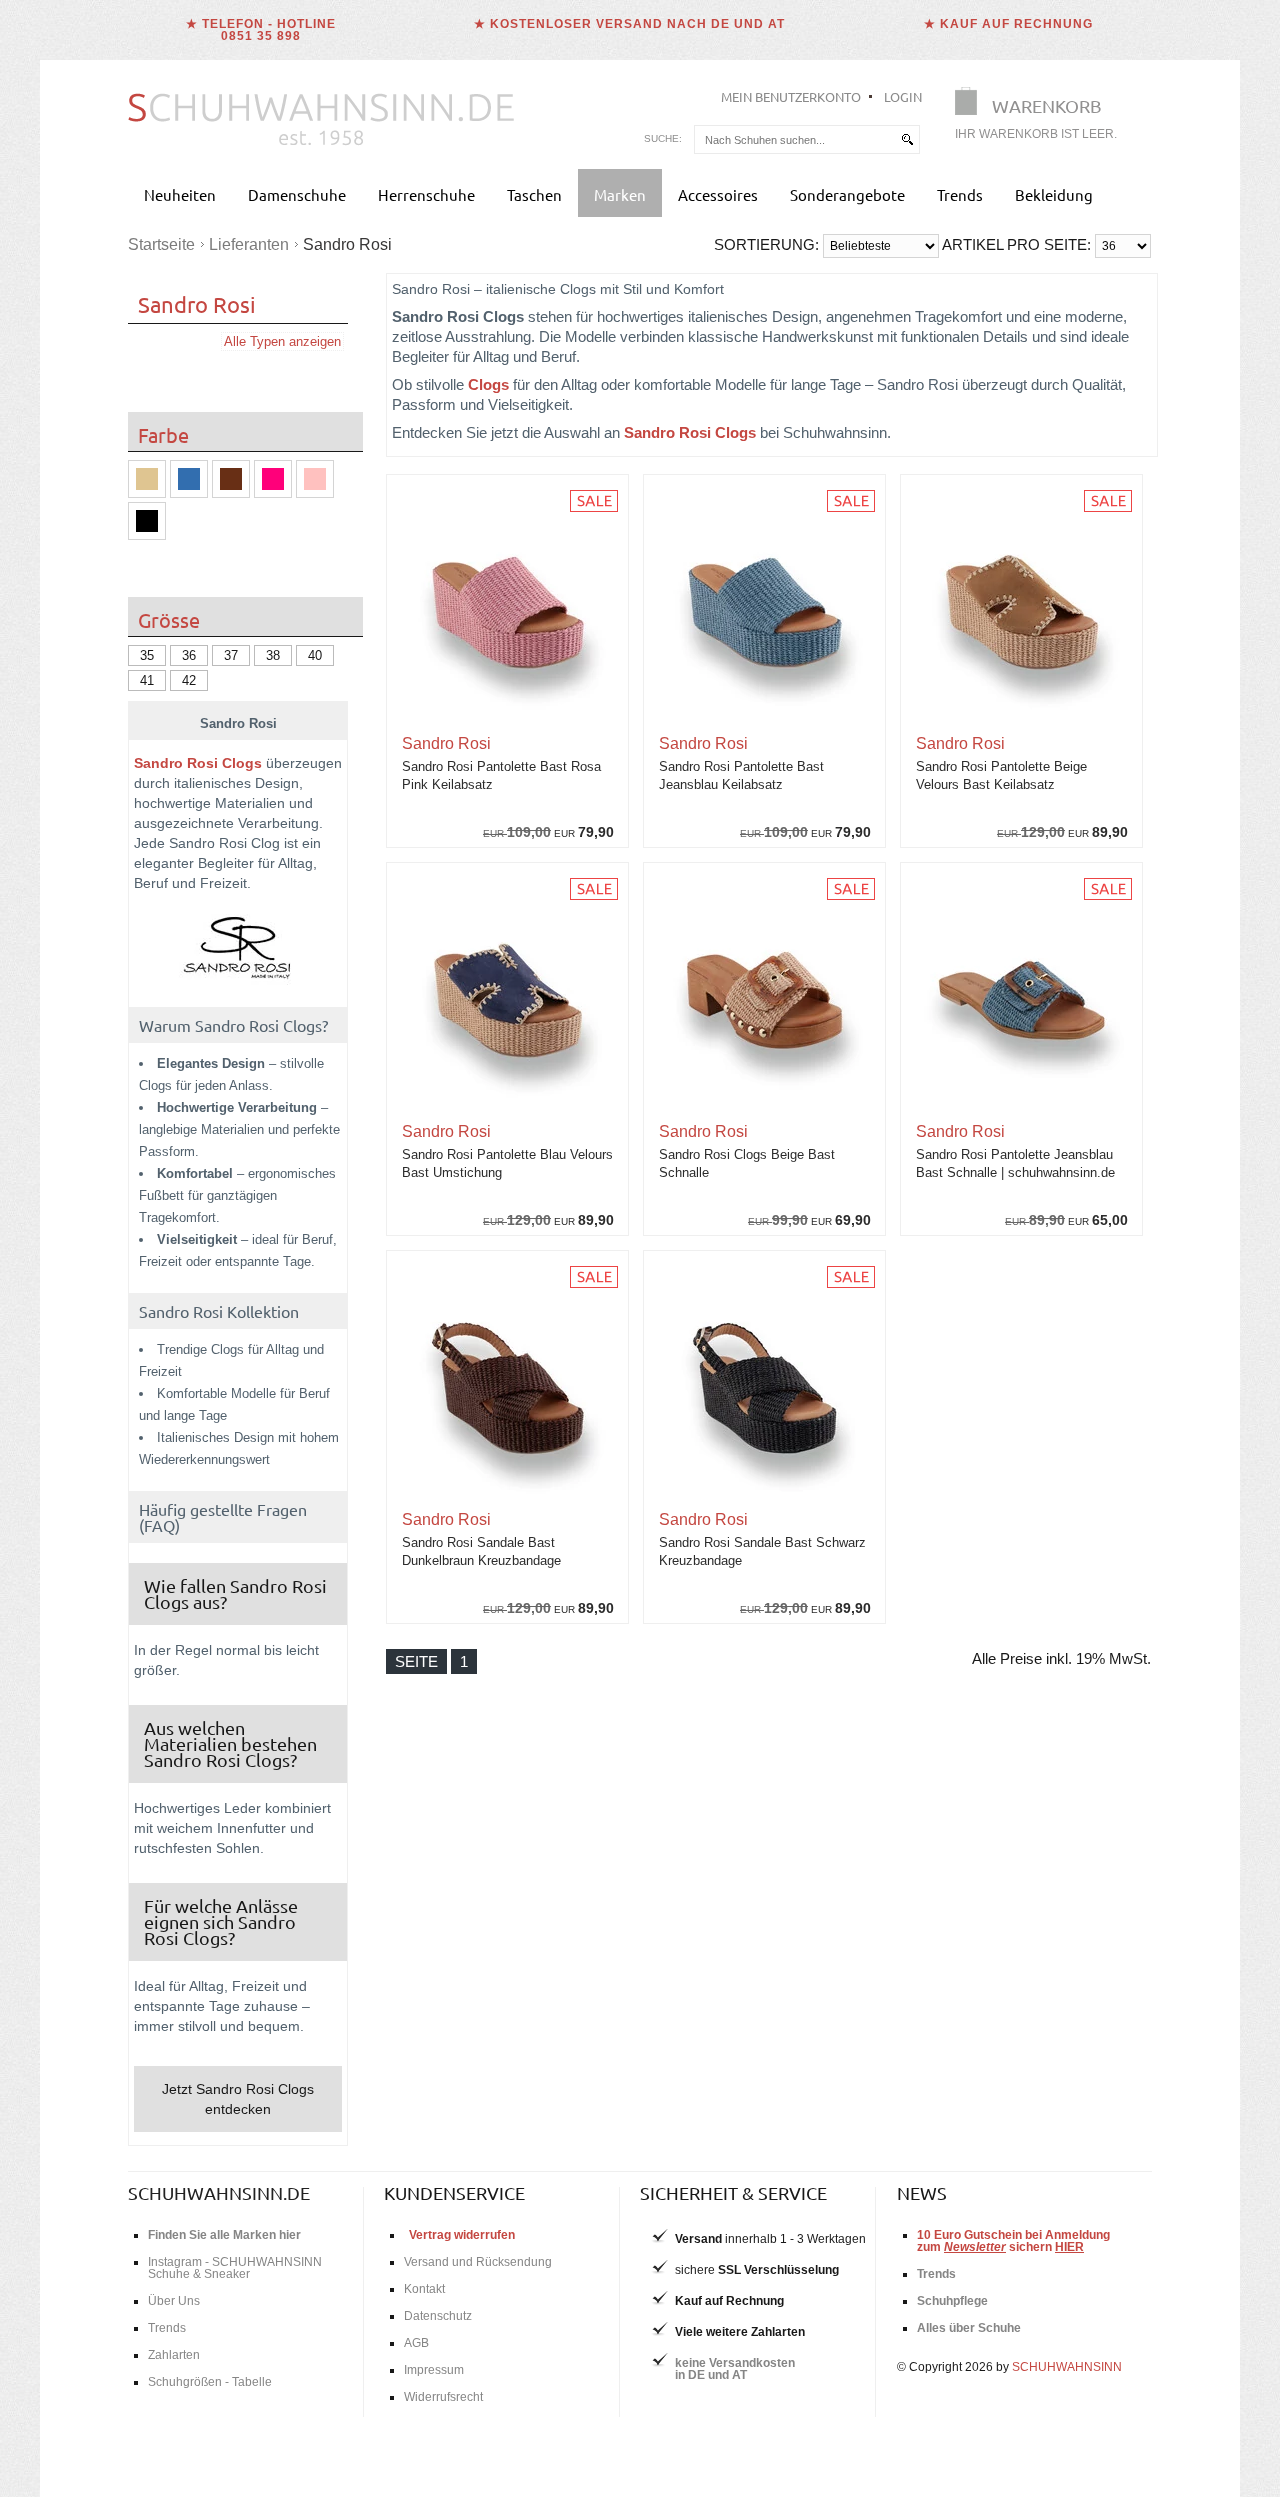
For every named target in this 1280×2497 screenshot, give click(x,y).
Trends (960, 194)
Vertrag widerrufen (462, 2235)
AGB (416, 2343)
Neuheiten (180, 194)
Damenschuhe (297, 194)
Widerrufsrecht (443, 2397)
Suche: (663, 138)
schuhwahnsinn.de (219, 2192)
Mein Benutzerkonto (791, 96)
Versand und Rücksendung (478, 2262)
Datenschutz (438, 2316)
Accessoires (718, 194)
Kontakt (424, 2289)
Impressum (434, 2370)
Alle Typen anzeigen (282, 341)
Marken (620, 194)
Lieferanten (249, 244)
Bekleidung (1054, 194)
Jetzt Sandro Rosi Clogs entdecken (238, 2099)
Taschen (534, 194)
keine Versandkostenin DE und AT (735, 2369)
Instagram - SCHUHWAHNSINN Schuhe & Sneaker (235, 2268)
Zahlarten (174, 2355)
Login (903, 96)
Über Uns (174, 2301)
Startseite (161, 244)
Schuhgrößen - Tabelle (210, 2382)
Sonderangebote (847, 194)
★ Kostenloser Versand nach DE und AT (629, 24)
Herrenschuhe (426, 194)
